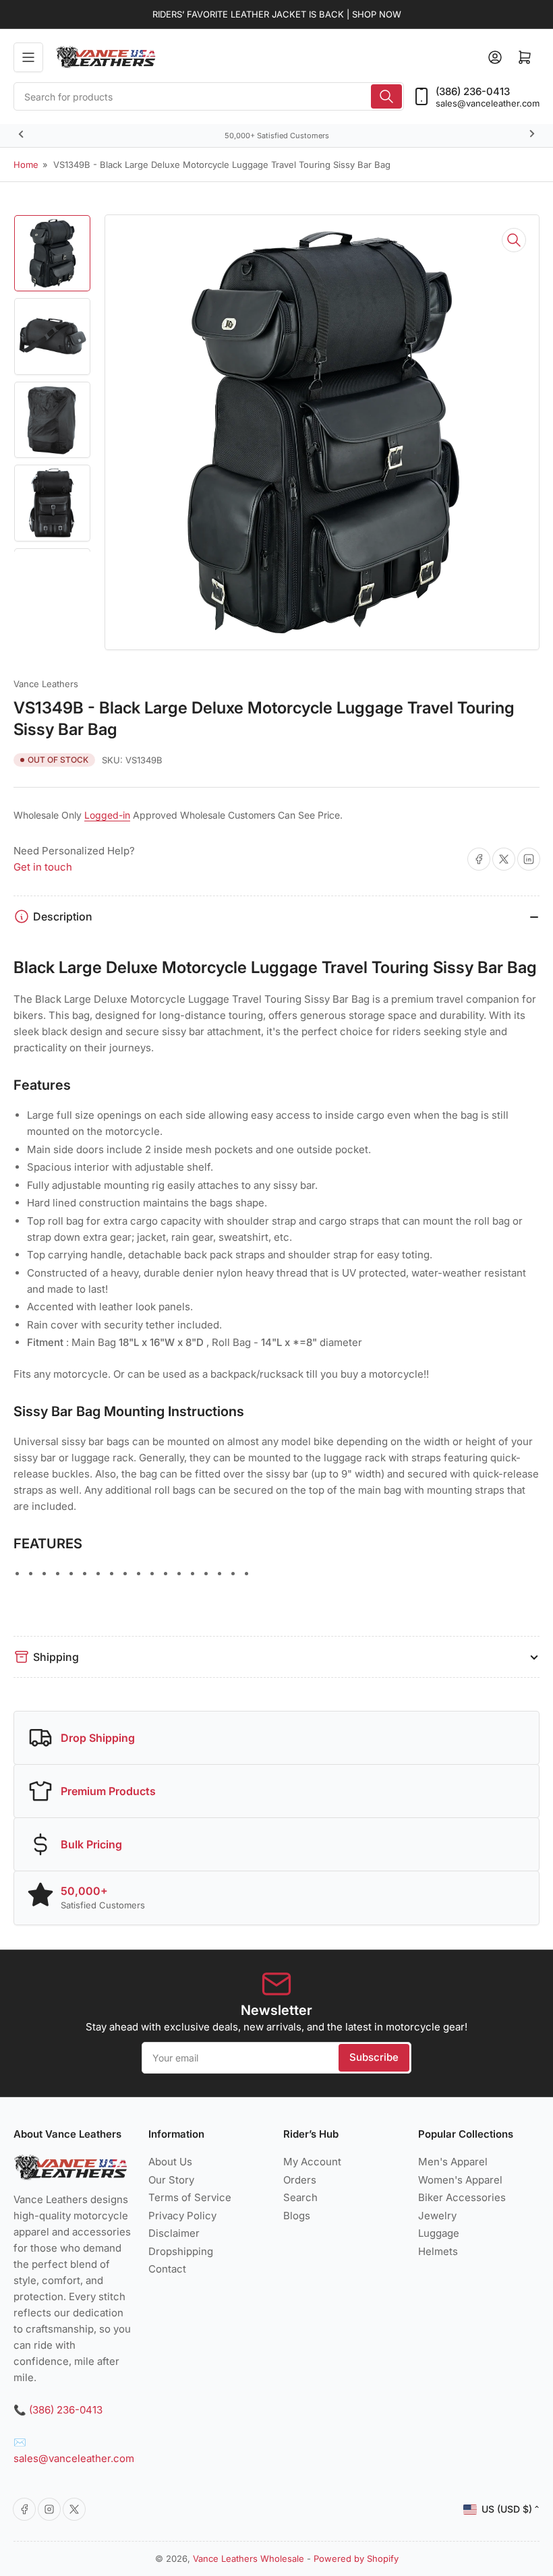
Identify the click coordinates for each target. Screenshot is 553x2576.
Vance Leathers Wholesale (249, 2558)
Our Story (171, 2180)
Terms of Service (190, 2197)
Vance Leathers (46, 684)
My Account (312, 2162)
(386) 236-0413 (473, 91)
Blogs (297, 2216)
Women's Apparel (460, 2180)
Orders (300, 2180)
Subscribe (374, 2057)
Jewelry (437, 2216)
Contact (167, 2269)
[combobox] (209, 96)
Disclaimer (174, 2233)
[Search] (386, 96)
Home (26, 165)
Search (300, 2197)
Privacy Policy (182, 2216)
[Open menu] (28, 57)
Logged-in (107, 815)
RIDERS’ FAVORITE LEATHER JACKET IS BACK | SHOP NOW (277, 14)
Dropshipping (181, 2251)
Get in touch (43, 867)
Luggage (439, 2233)
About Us (170, 2162)
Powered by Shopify (356, 2558)
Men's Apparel (453, 2162)
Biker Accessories (462, 2197)
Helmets (438, 2251)
